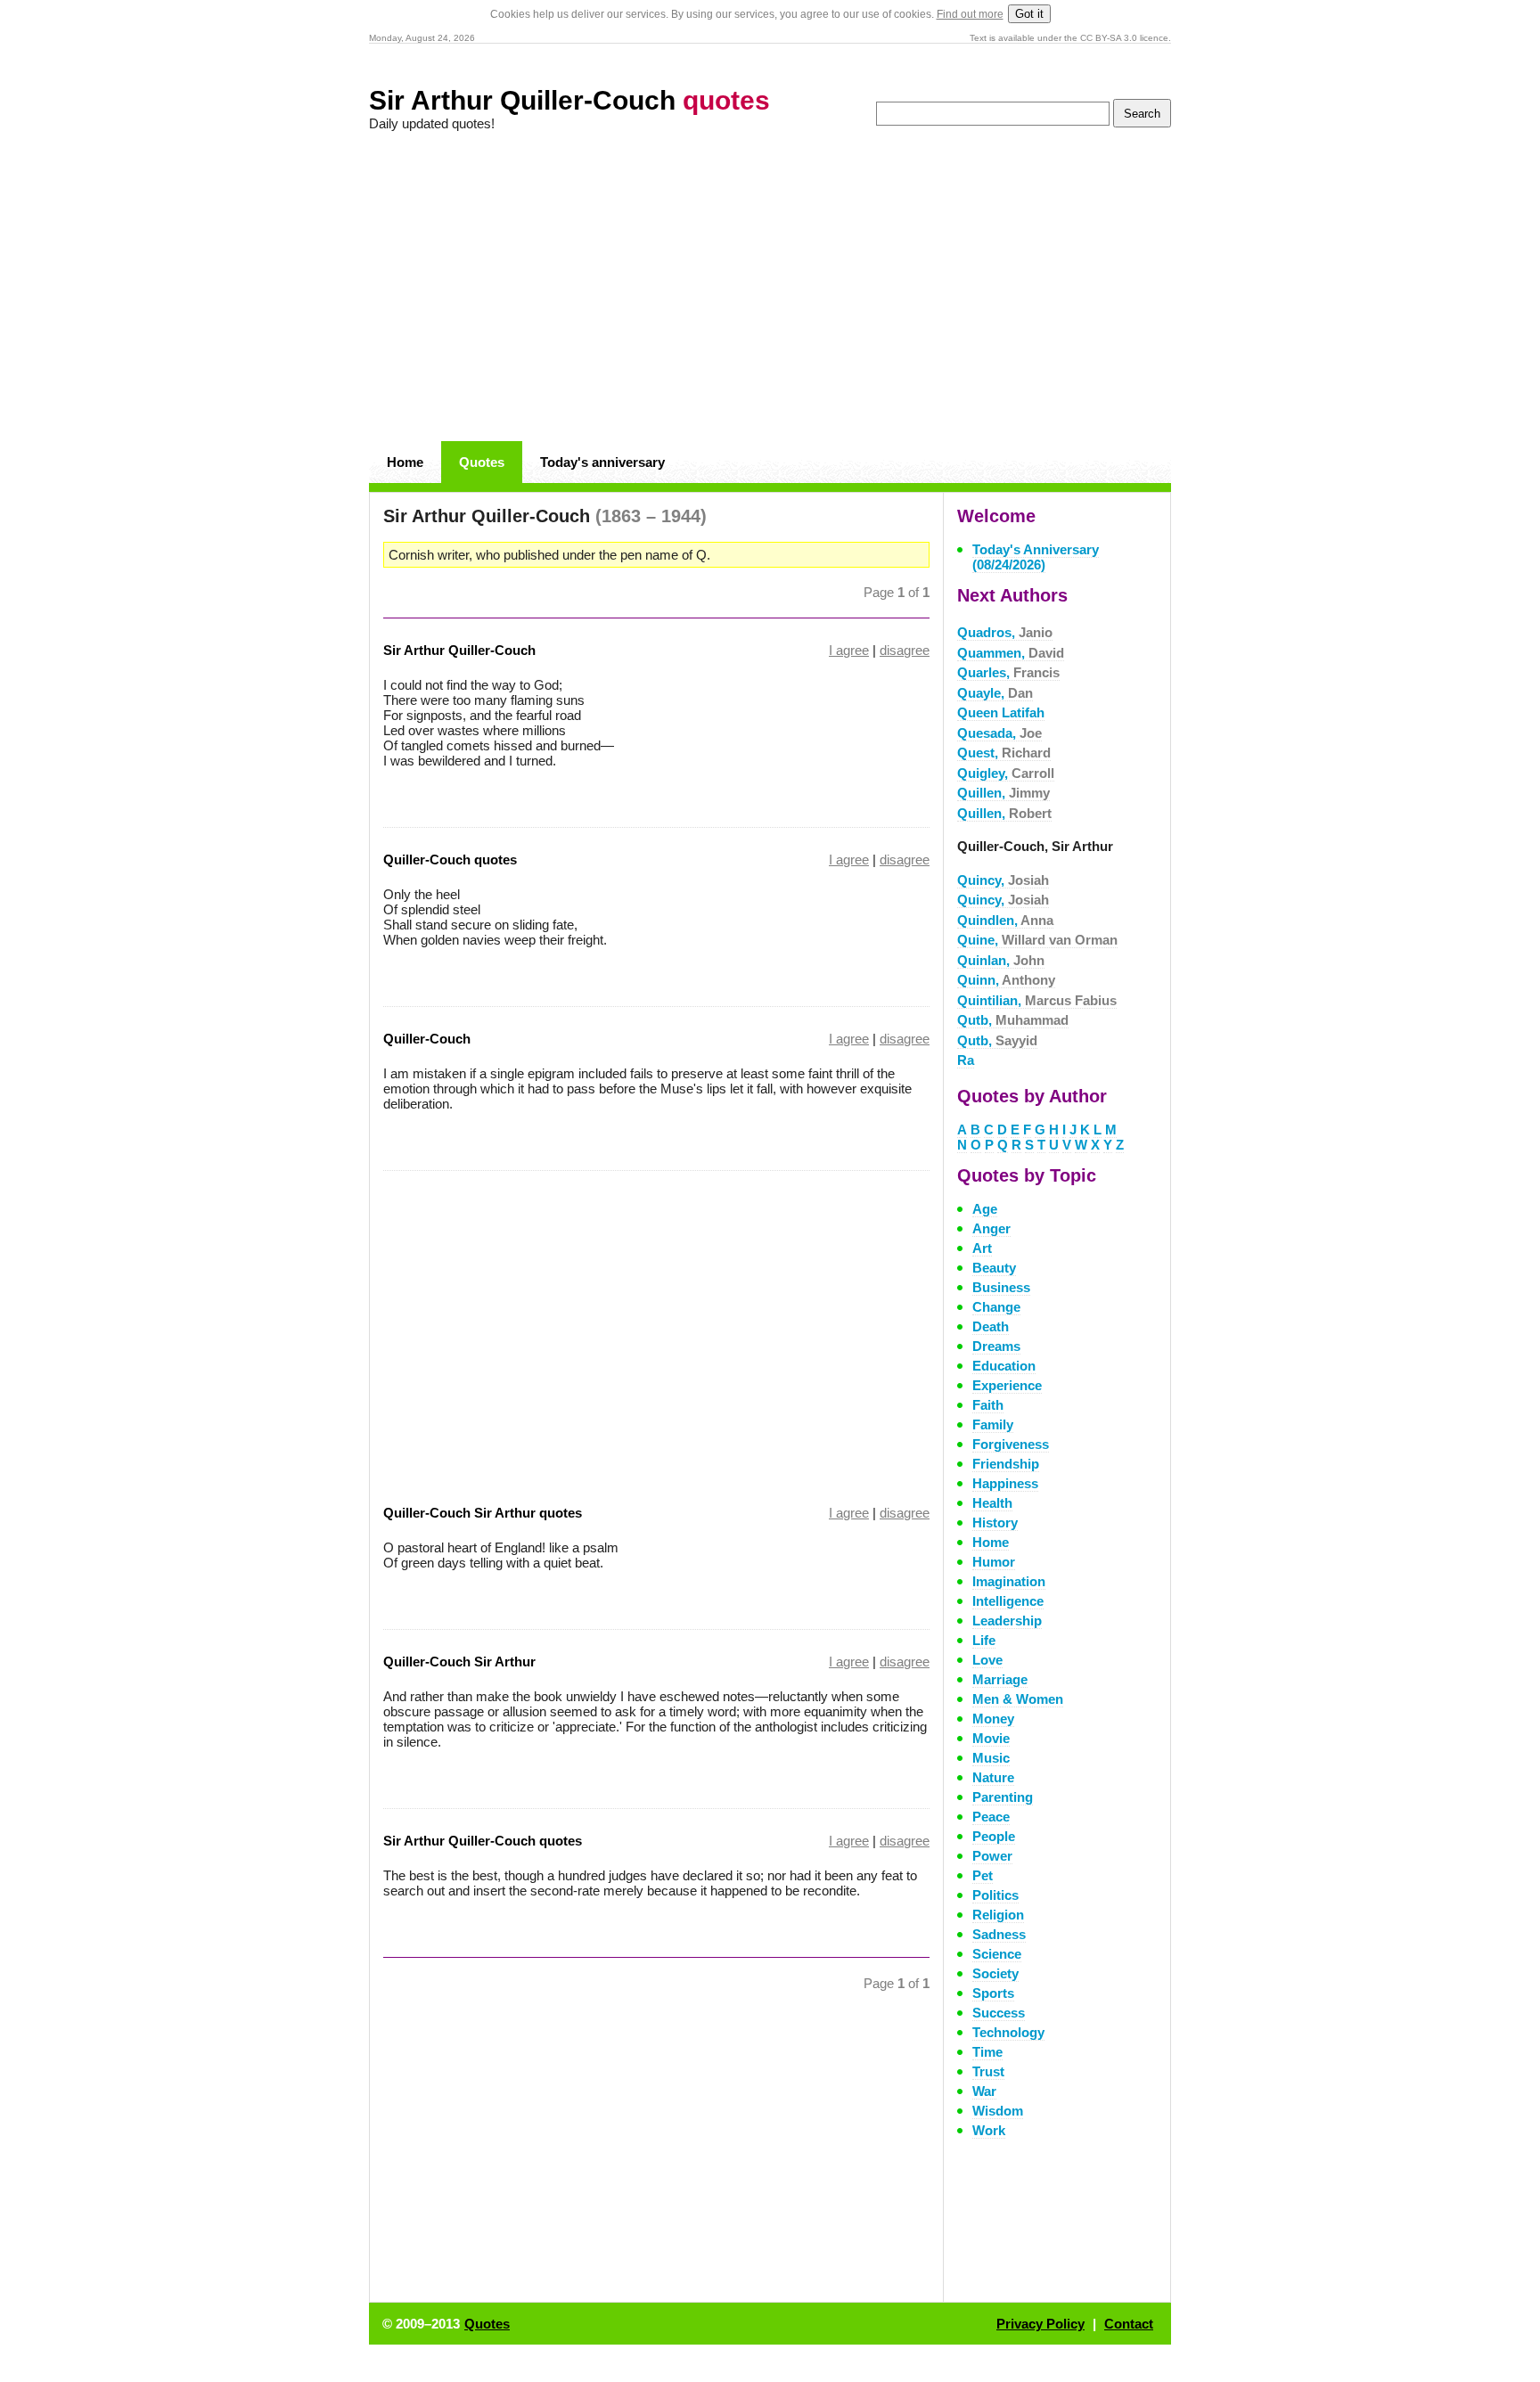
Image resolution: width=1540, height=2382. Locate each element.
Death (991, 1326)
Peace (991, 1817)
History (995, 1523)
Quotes (482, 462)
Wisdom (998, 2111)
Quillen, (1003, 793)
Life (984, 1640)
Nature (993, 1777)
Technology (1008, 2032)
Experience (1007, 1385)
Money (993, 1719)
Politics (995, 1895)
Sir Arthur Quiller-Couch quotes (483, 1841)
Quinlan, (1001, 960)
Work (989, 2130)
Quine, (1037, 940)
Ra (966, 1060)
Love (987, 1660)
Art (982, 1248)
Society (995, 1973)
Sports (993, 1993)
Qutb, (1013, 1020)
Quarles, (1008, 672)
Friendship (1006, 1464)
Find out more (970, 14)
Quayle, (995, 693)
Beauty (994, 1268)
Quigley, (1006, 773)
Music (991, 1758)
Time (987, 2052)
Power (992, 1856)
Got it (1029, 14)
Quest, (1004, 753)
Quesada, (999, 733)
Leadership (1007, 1621)
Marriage (1000, 1679)
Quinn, (1006, 980)
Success (999, 2013)
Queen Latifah (1001, 712)
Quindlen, (1005, 920)
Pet (983, 1875)
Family (993, 1424)
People (994, 1836)
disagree (905, 650)
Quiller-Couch (427, 1039)
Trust (988, 2071)
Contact (1129, 2324)
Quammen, (1011, 653)
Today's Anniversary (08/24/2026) (1036, 557)
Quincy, (1003, 880)
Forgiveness (1011, 1444)
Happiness (1005, 1483)
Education (1004, 1366)
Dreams (996, 1346)
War (984, 2091)
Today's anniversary (602, 462)
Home (405, 462)
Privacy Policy (1040, 2324)
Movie (991, 1738)
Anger (991, 1228)
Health (992, 1503)
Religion (998, 1915)
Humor (994, 1562)
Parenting (1003, 1797)
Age (985, 1209)
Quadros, (1005, 632)
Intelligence (1008, 1601)
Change (996, 1307)
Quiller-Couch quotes (450, 859)
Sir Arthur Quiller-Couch (569, 100)
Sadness (999, 1934)
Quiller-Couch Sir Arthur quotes (483, 1513)
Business (1001, 1287)
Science (997, 1954)
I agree (849, 650)
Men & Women (1018, 1699)
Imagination (1009, 1581)
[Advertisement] (770, 287)
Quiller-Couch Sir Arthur (459, 1662)
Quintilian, (1037, 1000)
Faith (988, 1405)
